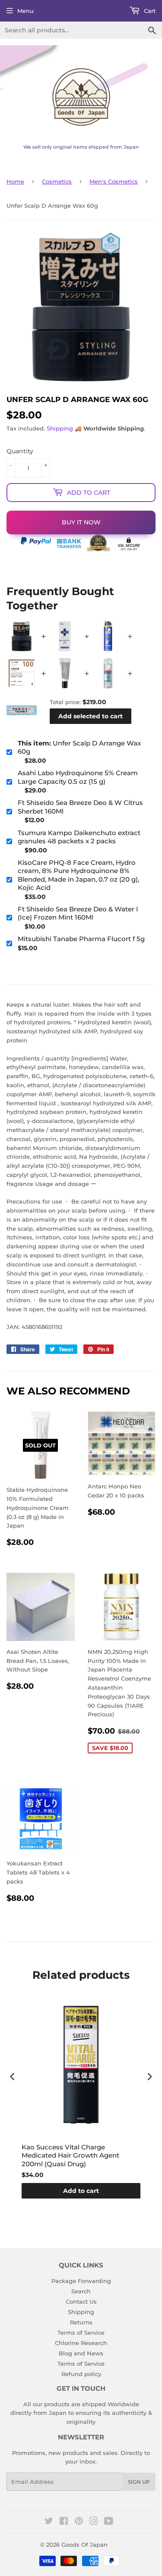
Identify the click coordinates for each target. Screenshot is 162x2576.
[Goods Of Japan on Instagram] (94, 2522)
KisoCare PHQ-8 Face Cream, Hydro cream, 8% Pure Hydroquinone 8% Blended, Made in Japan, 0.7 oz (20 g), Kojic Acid (78, 875)
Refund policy (81, 2374)
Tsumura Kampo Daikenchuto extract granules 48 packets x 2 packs (79, 837)
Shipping (60, 428)
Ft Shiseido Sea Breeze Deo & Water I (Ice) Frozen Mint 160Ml (78, 913)
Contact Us (81, 2302)
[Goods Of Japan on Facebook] (64, 2522)
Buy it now (81, 522)
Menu (25, 11)
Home (15, 181)
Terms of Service (81, 2333)
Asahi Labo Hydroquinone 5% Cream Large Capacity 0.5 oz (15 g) (78, 777)
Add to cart (81, 2191)
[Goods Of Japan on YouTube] (109, 2522)
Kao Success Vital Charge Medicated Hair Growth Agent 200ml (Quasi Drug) (70, 2155)
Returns (81, 2322)
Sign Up (139, 2482)
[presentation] (13, 2076)
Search (81, 2291)
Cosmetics (57, 181)
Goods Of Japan (84, 2545)
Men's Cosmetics (114, 181)
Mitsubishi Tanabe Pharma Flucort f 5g (81, 939)
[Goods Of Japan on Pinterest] (79, 2522)
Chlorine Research (81, 2343)
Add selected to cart (91, 716)
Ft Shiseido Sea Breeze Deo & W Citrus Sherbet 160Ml (80, 807)
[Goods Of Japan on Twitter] (49, 2522)
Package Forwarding (81, 2281)
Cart (149, 11)
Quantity (20, 451)
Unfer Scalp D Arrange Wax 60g (79, 747)
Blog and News (81, 2353)
